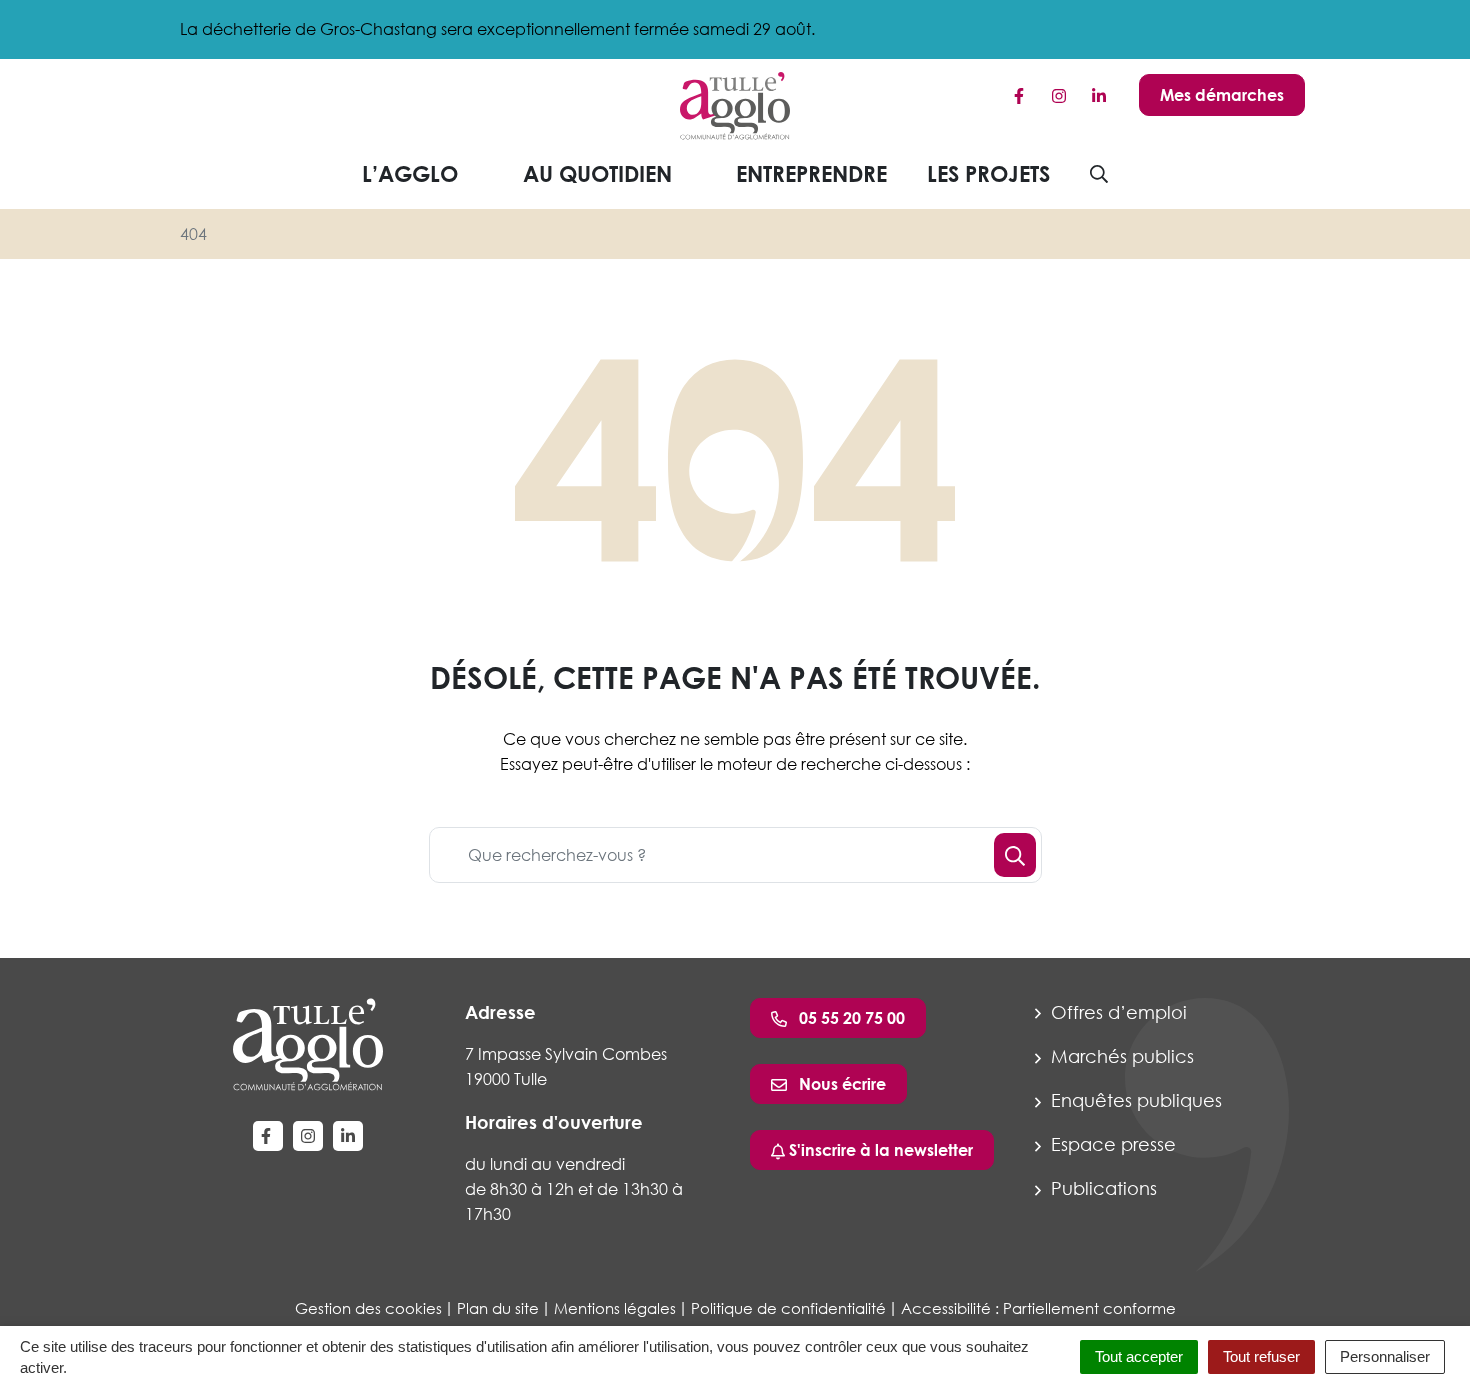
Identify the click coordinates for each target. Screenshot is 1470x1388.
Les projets (988, 173)
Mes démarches (1222, 95)
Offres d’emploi (1116, 1012)
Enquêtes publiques (1134, 1100)
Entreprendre (811, 173)
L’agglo (410, 173)
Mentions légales (615, 1308)
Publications (1101, 1188)
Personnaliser (1385, 1356)
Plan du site (498, 1308)
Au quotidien (597, 173)
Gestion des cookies (368, 1308)
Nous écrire (840, 1084)
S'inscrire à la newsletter (879, 1150)
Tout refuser (1261, 1356)
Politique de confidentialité (788, 1308)
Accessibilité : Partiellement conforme (1038, 1308)
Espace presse (1111, 1144)
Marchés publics (1120, 1056)
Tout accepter (1139, 1356)
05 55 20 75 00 (850, 1018)
